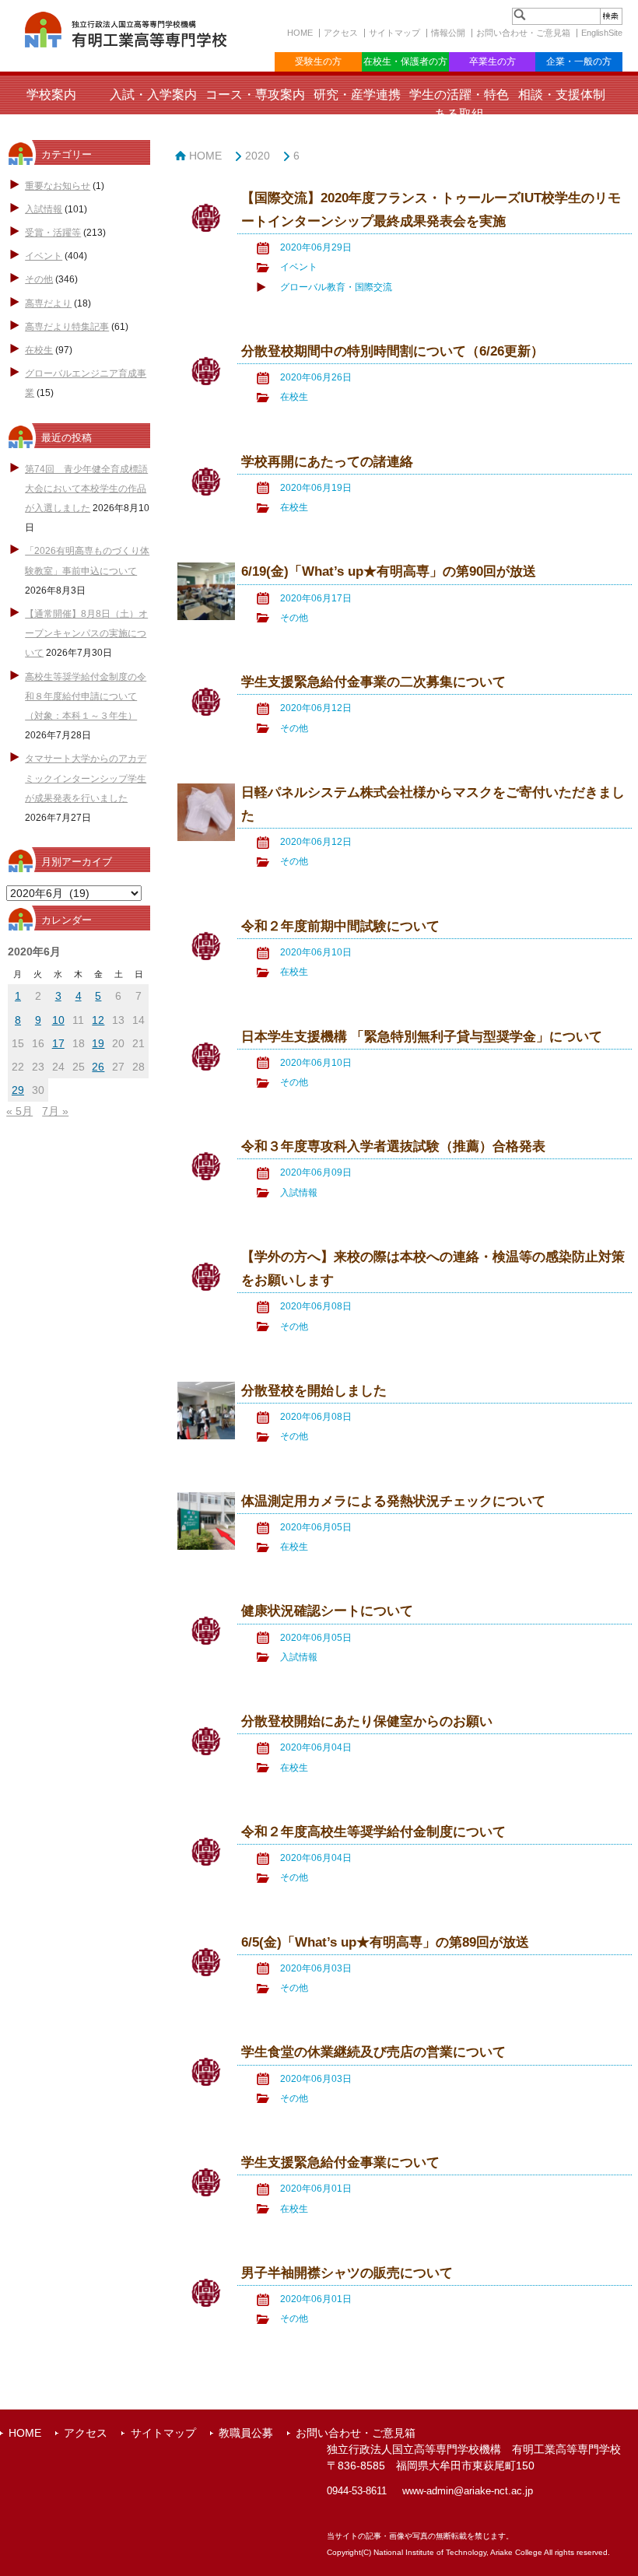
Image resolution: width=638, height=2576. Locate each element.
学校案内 (51, 95)
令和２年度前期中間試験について (340, 926)
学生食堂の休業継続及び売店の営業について (373, 2052)
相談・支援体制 (562, 95)
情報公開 (448, 33)
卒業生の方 (493, 61)
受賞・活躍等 (53, 233)
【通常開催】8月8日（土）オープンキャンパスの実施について (86, 633)
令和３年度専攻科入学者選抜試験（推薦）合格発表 (393, 1146)
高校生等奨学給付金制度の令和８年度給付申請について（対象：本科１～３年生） (86, 696)
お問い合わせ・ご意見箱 (523, 33)
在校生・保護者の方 (405, 61)
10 (58, 1020)
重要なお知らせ (58, 186)
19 (98, 1043)
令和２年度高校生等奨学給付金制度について (373, 1832)
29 (18, 1090)
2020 (258, 156)
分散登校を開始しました (314, 1391)
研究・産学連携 (357, 95)
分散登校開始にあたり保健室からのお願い (367, 1721)
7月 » (55, 1111)
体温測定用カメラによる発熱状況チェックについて (393, 1501)
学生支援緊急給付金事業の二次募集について (373, 682)
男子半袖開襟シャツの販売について (347, 2273)
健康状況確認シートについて (327, 1611)
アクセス (341, 33)
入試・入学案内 (153, 95)
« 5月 (19, 1111)
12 (98, 1020)
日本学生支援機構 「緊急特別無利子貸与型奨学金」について (422, 1037)
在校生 (39, 350)
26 (98, 1067)
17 (58, 1043)
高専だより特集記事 (67, 327)
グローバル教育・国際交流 (336, 287)
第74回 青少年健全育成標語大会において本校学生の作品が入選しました (86, 489)
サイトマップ (394, 33)
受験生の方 (318, 61)
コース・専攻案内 (255, 95)
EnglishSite (602, 33)
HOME (300, 33)
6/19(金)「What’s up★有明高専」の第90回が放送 (389, 571)
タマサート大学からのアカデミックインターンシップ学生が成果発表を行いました (86, 778)
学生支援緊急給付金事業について (340, 2162)
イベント (44, 256)
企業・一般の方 (579, 61)
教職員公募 (246, 2433)
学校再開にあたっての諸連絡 (327, 462)
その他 (39, 279)
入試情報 (44, 209)
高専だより (48, 303)
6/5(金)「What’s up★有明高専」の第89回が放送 (385, 1942)
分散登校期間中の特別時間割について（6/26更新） (393, 351)
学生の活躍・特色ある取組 (459, 104)
